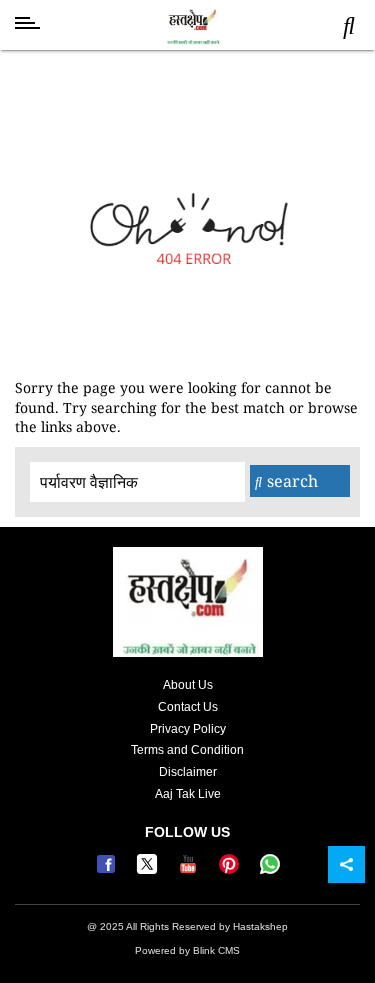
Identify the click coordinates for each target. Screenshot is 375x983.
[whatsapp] (270, 870)
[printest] (231, 870)
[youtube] (190, 870)
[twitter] (149, 870)
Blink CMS (216, 950)
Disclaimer (188, 772)
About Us (188, 685)
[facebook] (108, 870)
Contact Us (188, 707)
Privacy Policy (188, 729)
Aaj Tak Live (188, 794)
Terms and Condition (187, 750)
